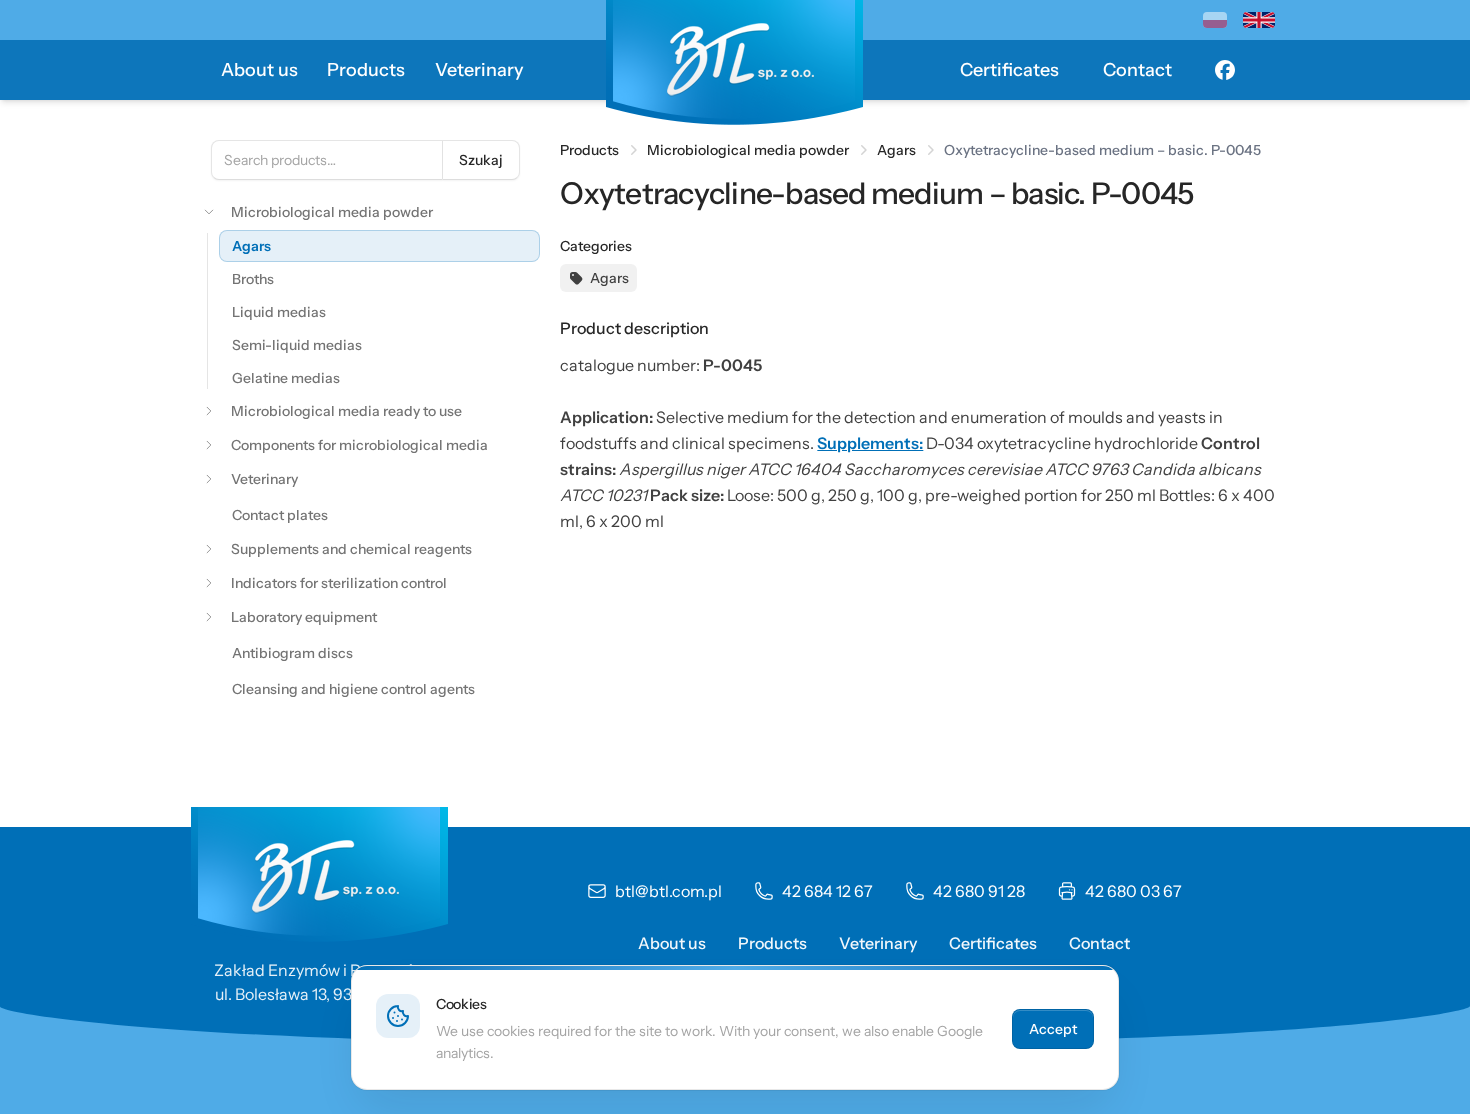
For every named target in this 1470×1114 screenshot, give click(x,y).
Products (366, 70)
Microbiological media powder (748, 150)
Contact (1137, 70)
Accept (1053, 1029)
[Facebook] (1225, 70)
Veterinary (479, 70)
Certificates (1009, 70)
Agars (896, 150)
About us (259, 70)
